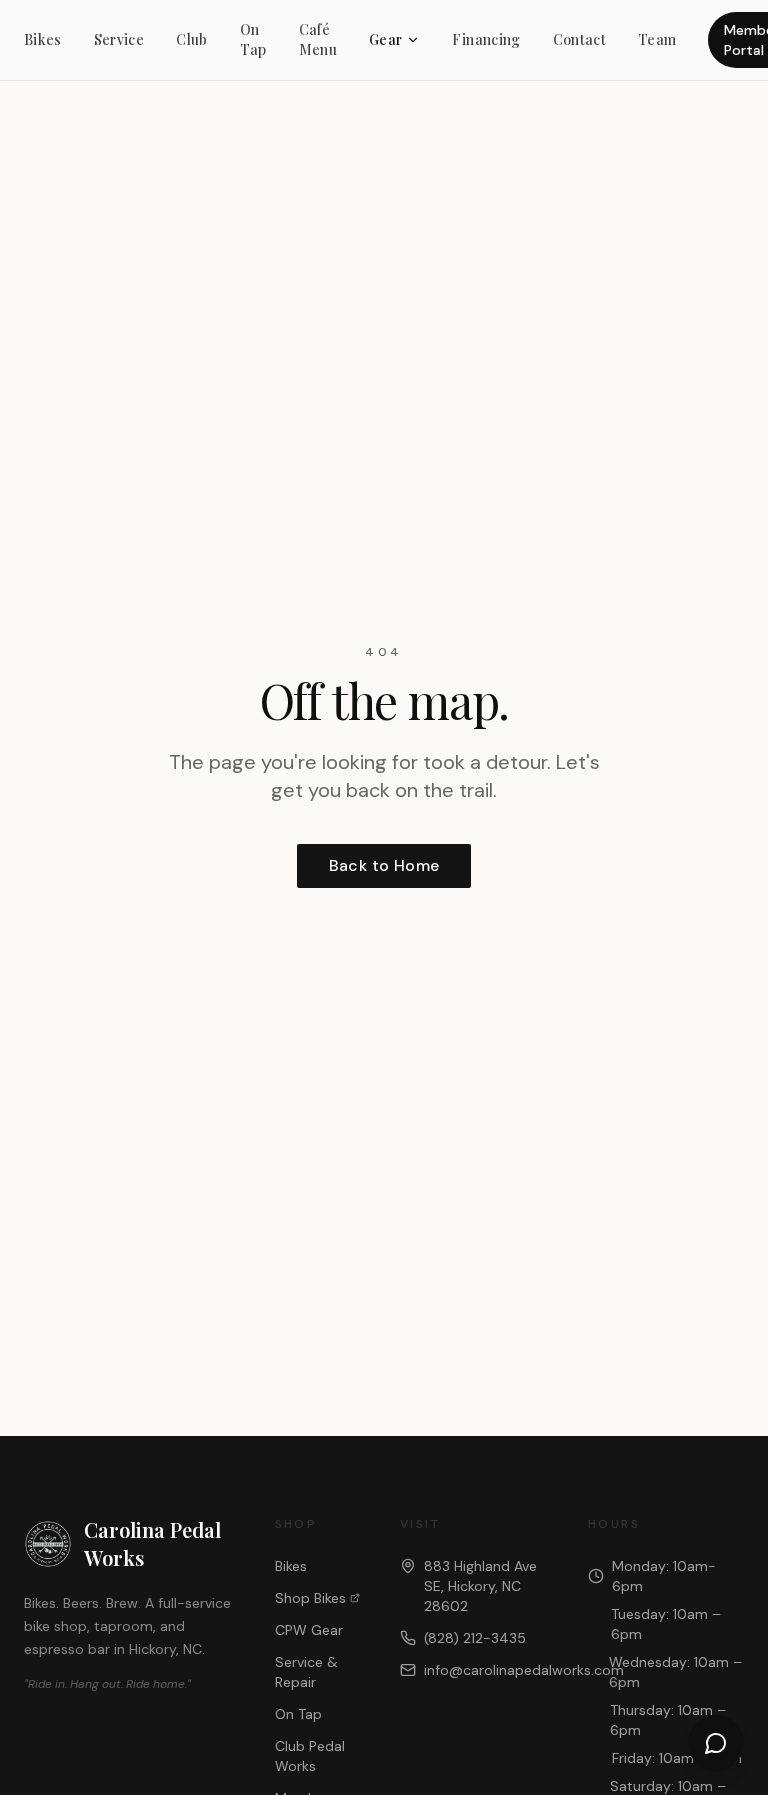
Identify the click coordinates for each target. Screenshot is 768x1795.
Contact (579, 39)
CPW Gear (309, 1630)
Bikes (43, 39)
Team (657, 39)
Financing (486, 39)
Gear (385, 39)
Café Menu (318, 39)
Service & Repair (306, 1672)
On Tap (253, 39)
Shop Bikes (310, 1598)
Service (119, 39)
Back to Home (384, 865)
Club (191, 39)
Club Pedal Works (310, 1756)
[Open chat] (716, 1743)
